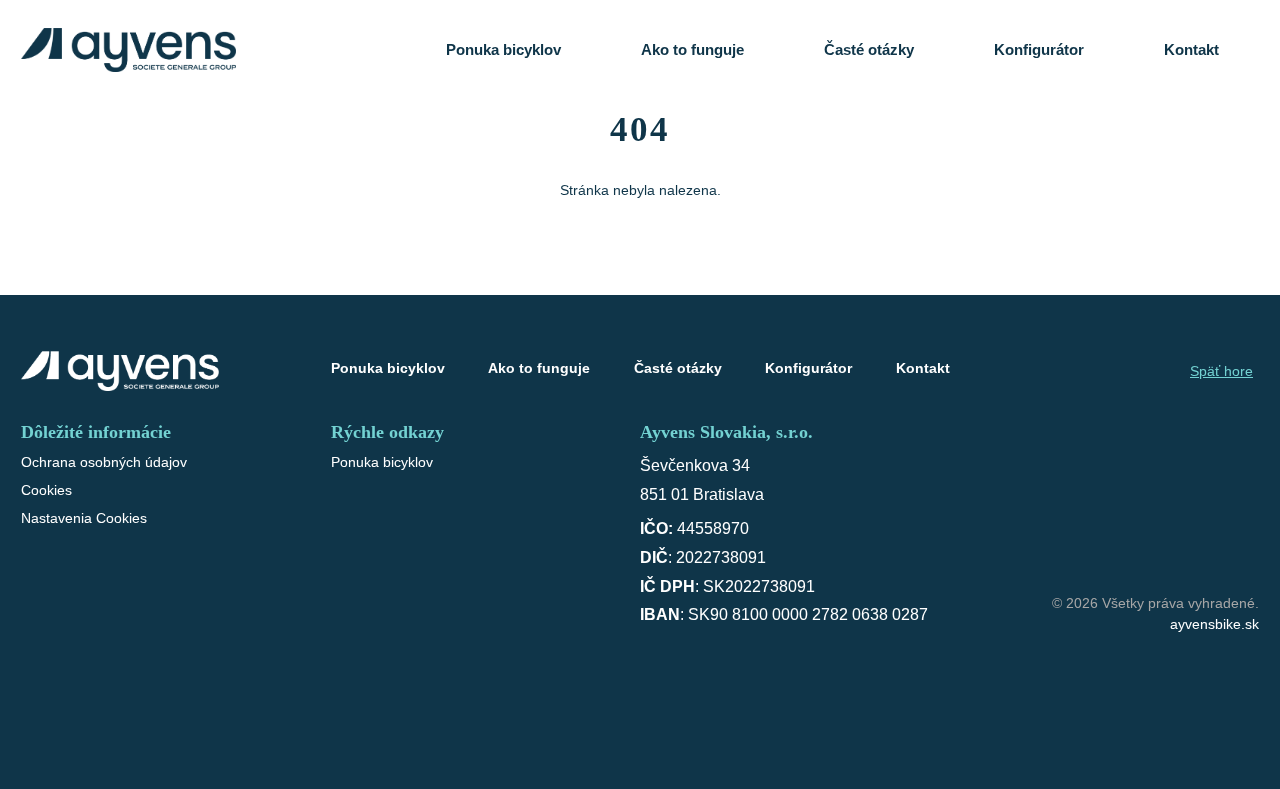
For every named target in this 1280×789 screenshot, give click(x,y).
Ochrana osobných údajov (104, 462)
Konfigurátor (1039, 49)
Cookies (46, 490)
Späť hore (1221, 371)
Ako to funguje (692, 49)
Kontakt (1191, 49)
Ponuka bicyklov (503, 49)
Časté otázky (869, 49)
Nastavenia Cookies (84, 518)
